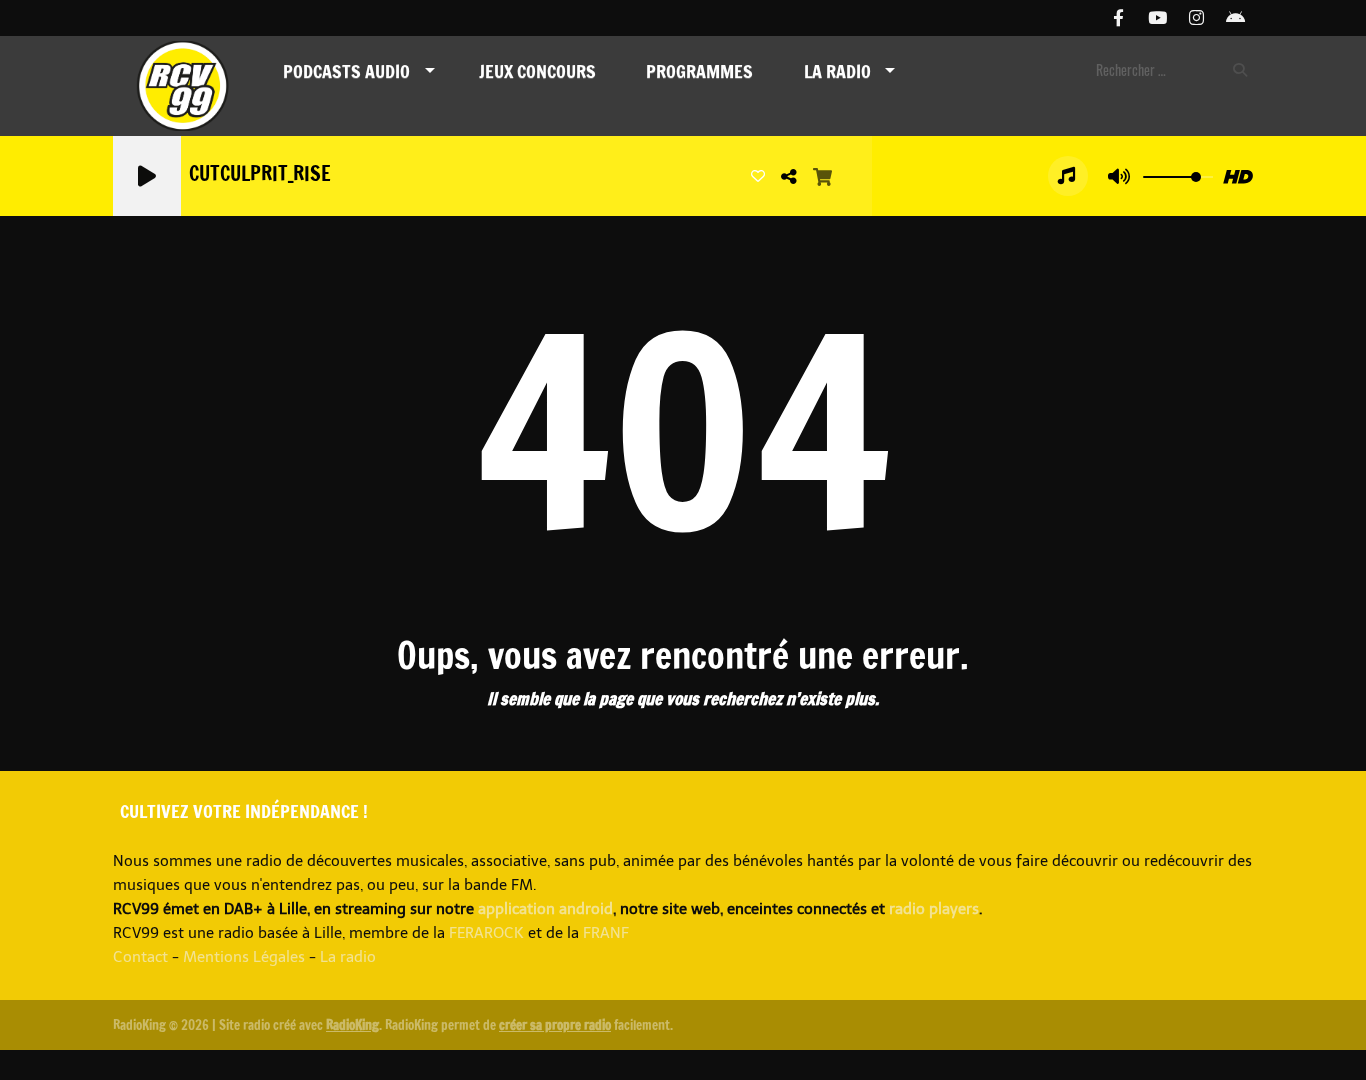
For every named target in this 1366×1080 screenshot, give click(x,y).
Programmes (699, 71)
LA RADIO (837, 71)
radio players (934, 909)
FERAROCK (486, 933)
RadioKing (352, 1025)
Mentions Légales (244, 957)
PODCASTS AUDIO (346, 71)
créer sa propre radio (555, 1025)
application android (545, 909)
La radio (348, 957)
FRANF (606, 933)
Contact (140, 957)
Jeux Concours (537, 71)
